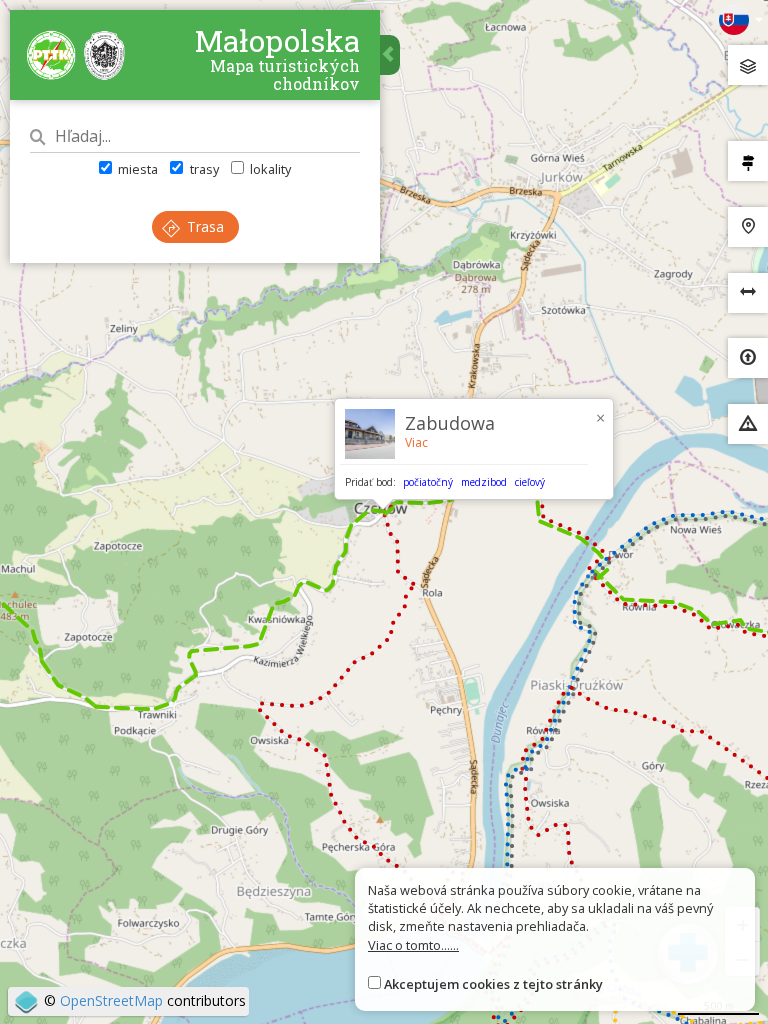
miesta (136, 169)
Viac (416, 442)
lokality (269, 169)
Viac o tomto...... (413, 945)
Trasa (203, 226)
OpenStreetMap (111, 1000)
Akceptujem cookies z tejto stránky (493, 984)
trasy (202, 169)
